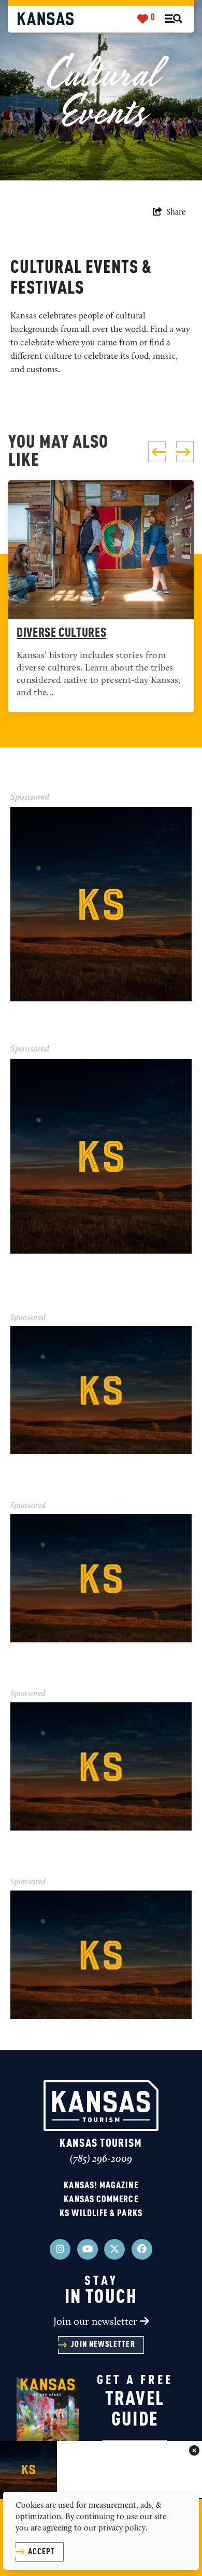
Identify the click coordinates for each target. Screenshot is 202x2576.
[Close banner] (194, 2451)
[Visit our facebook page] (142, 2249)
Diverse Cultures (61, 634)
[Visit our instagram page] (60, 2249)
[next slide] (185, 452)
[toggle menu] (174, 19)
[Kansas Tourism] (46, 18)
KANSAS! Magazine (101, 2186)
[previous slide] (157, 452)
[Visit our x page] (114, 2249)
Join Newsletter (103, 2345)
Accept (41, 2552)
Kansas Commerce (101, 2200)
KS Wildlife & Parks (101, 2214)
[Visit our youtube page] (88, 2249)
